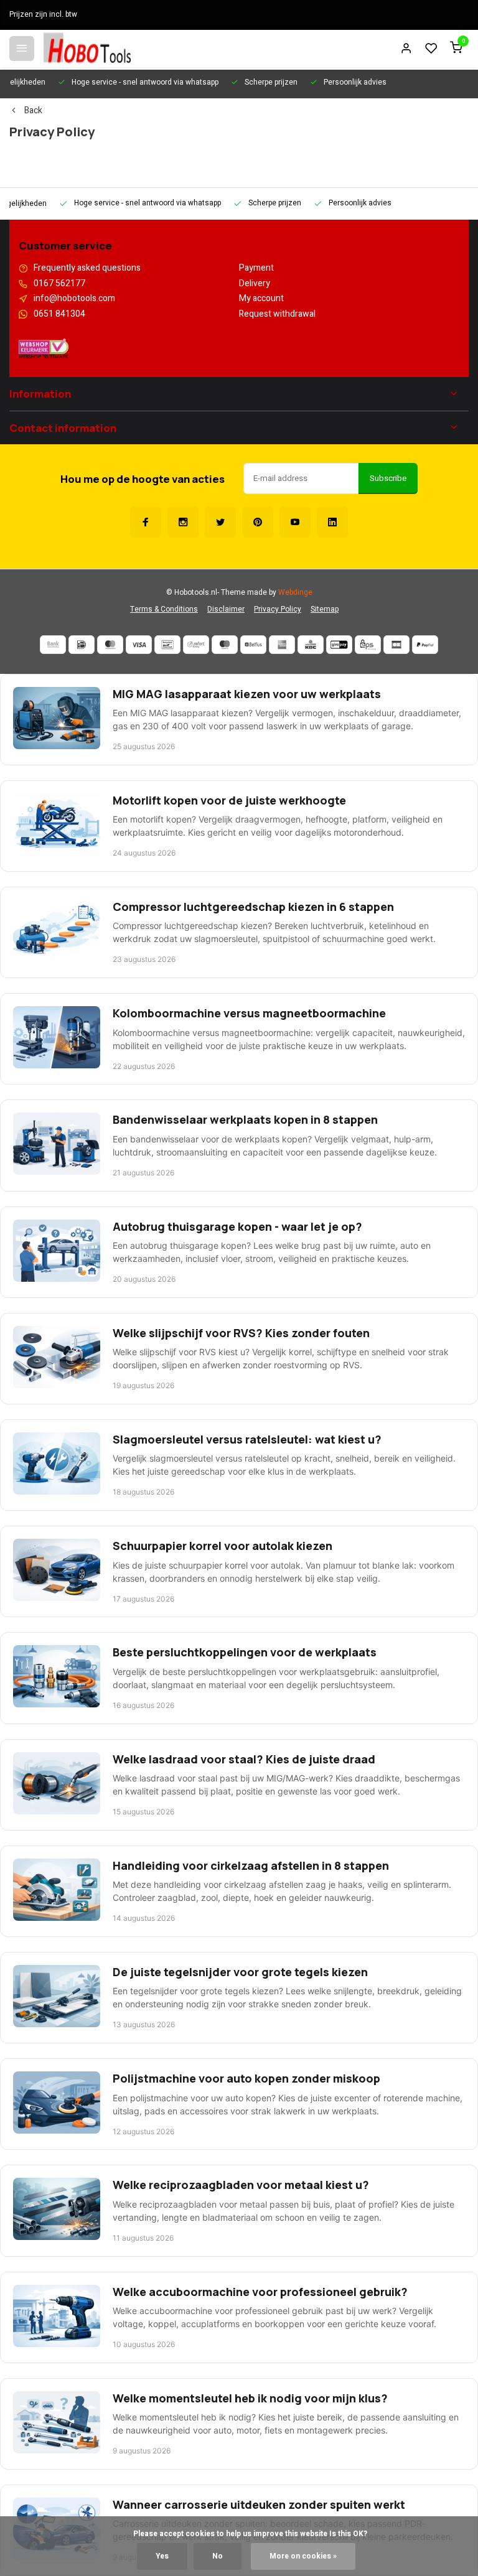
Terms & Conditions (164, 609)
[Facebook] (146, 522)
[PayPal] (425, 645)
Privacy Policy (278, 609)
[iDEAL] (82, 645)
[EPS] (368, 645)
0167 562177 (59, 284)
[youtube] (295, 522)
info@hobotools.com (74, 299)
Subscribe (388, 478)
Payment (256, 268)
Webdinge (295, 593)
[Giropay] (339, 645)
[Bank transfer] (53, 645)
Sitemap (325, 609)
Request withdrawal (277, 314)
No (218, 2556)
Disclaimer (226, 609)
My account (261, 299)
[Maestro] (225, 645)
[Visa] (139, 645)
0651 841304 (59, 314)
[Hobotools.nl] (87, 49)
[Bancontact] (167, 645)
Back (33, 111)
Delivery (255, 284)
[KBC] (311, 645)
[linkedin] (332, 522)
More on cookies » (303, 2556)
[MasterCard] (110, 645)
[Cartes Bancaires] (396, 645)
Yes (162, 2556)
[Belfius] (253, 645)
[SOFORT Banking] (196, 645)
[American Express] (282, 645)
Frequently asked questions (87, 268)
